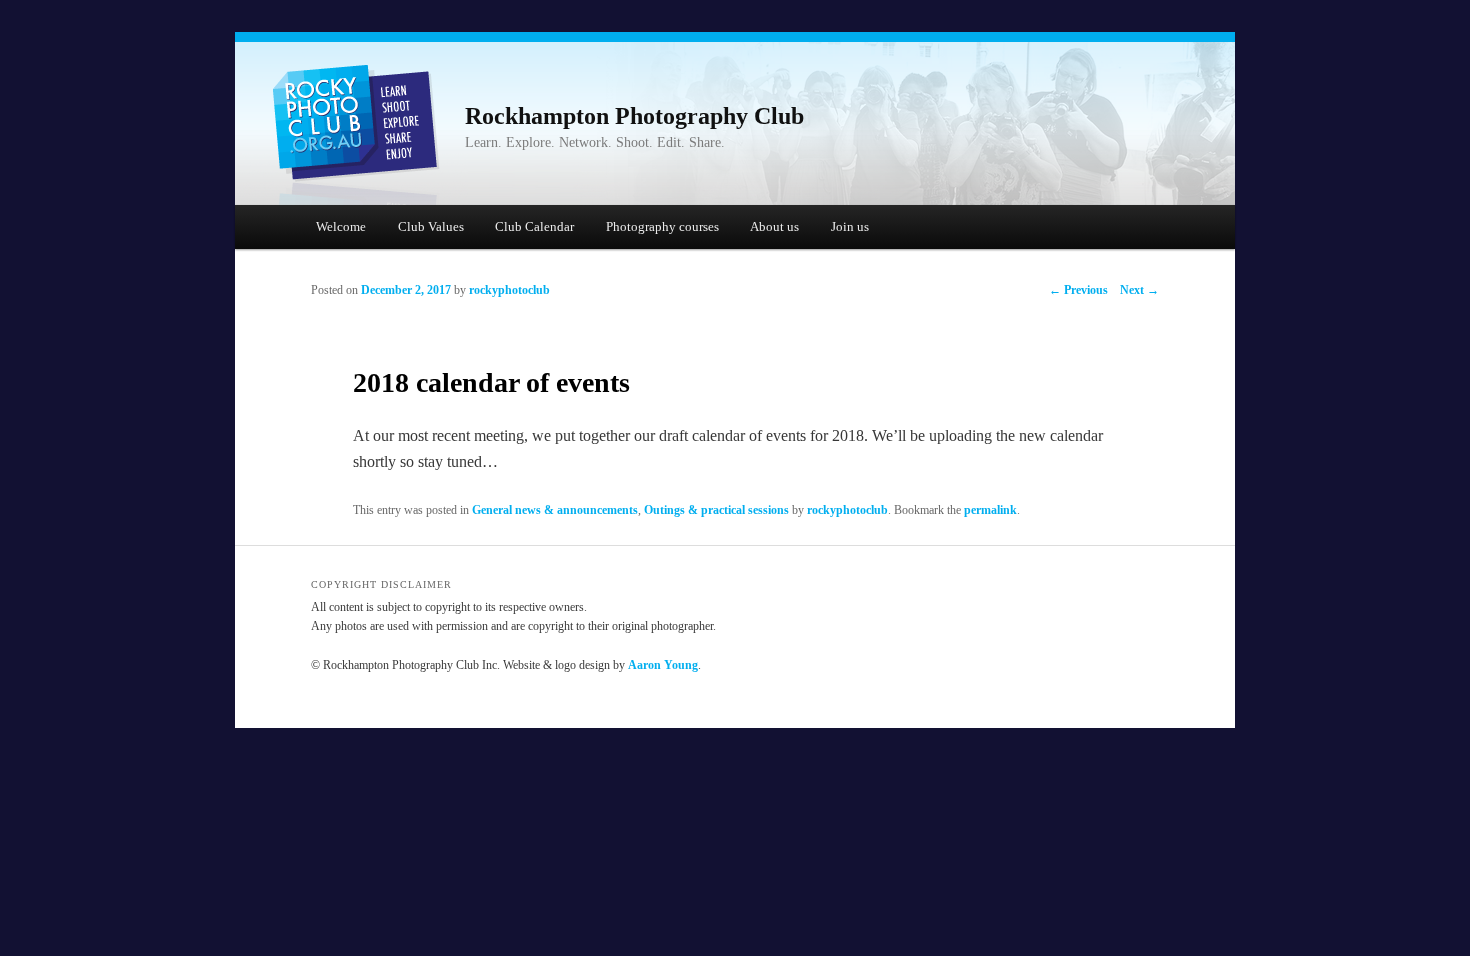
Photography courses (662, 226)
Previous (1078, 290)
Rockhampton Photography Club (634, 116)
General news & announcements (555, 510)
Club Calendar (534, 226)
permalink (990, 510)
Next (1139, 290)
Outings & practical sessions (716, 510)
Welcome (341, 226)
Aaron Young (663, 665)
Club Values (431, 226)
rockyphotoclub (509, 290)
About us (774, 226)
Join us (850, 226)
